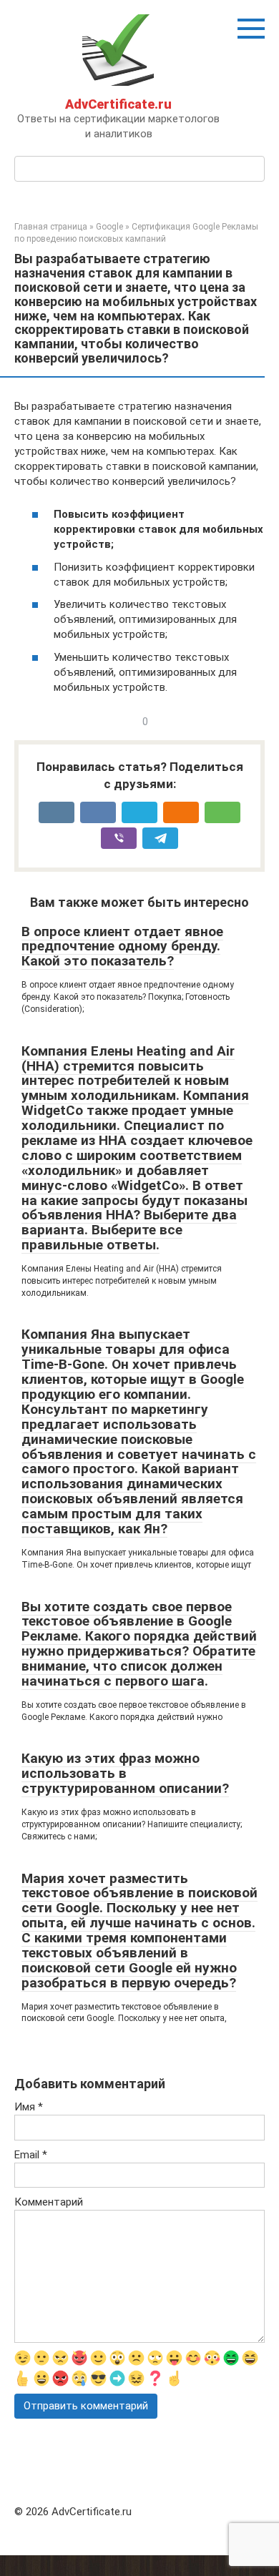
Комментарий (49, 2202)
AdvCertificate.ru (118, 104)
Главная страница (51, 227)
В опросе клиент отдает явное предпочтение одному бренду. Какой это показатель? (122, 947)
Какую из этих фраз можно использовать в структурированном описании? (125, 1773)
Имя (29, 2107)
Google (109, 227)
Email (31, 2155)
